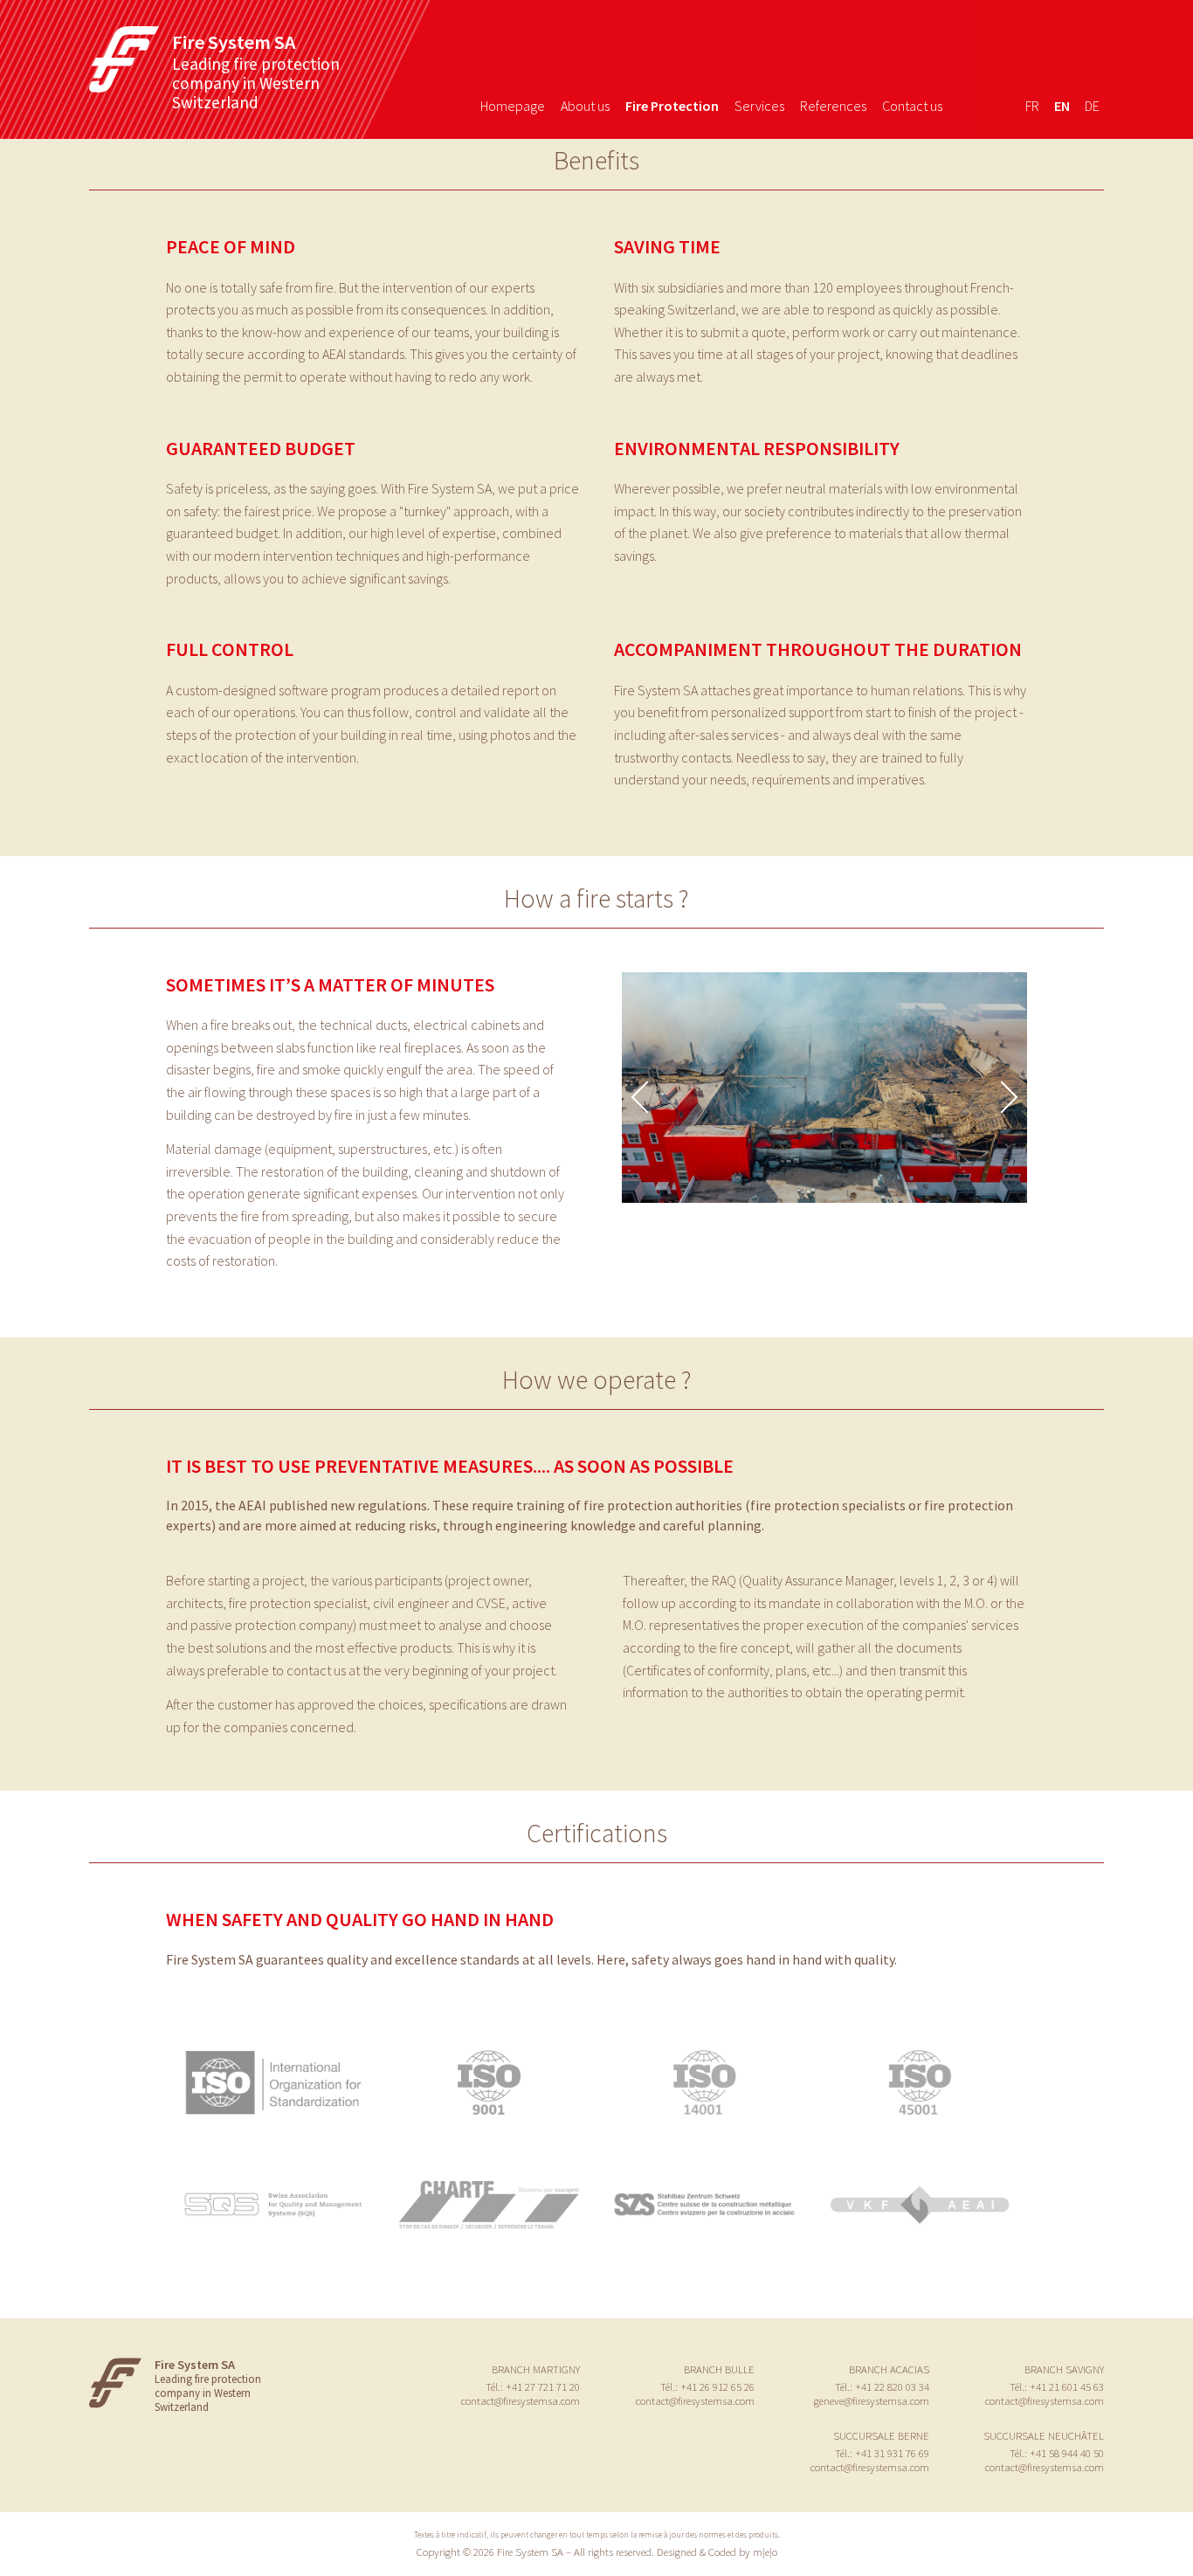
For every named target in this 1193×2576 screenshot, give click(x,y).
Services (759, 106)
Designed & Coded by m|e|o (717, 2552)
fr (1032, 106)
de (1092, 106)
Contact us (912, 106)
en (1062, 106)
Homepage (513, 106)
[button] (1002, 1097)
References (833, 106)
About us (585, 106)
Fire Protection (672, 106)
